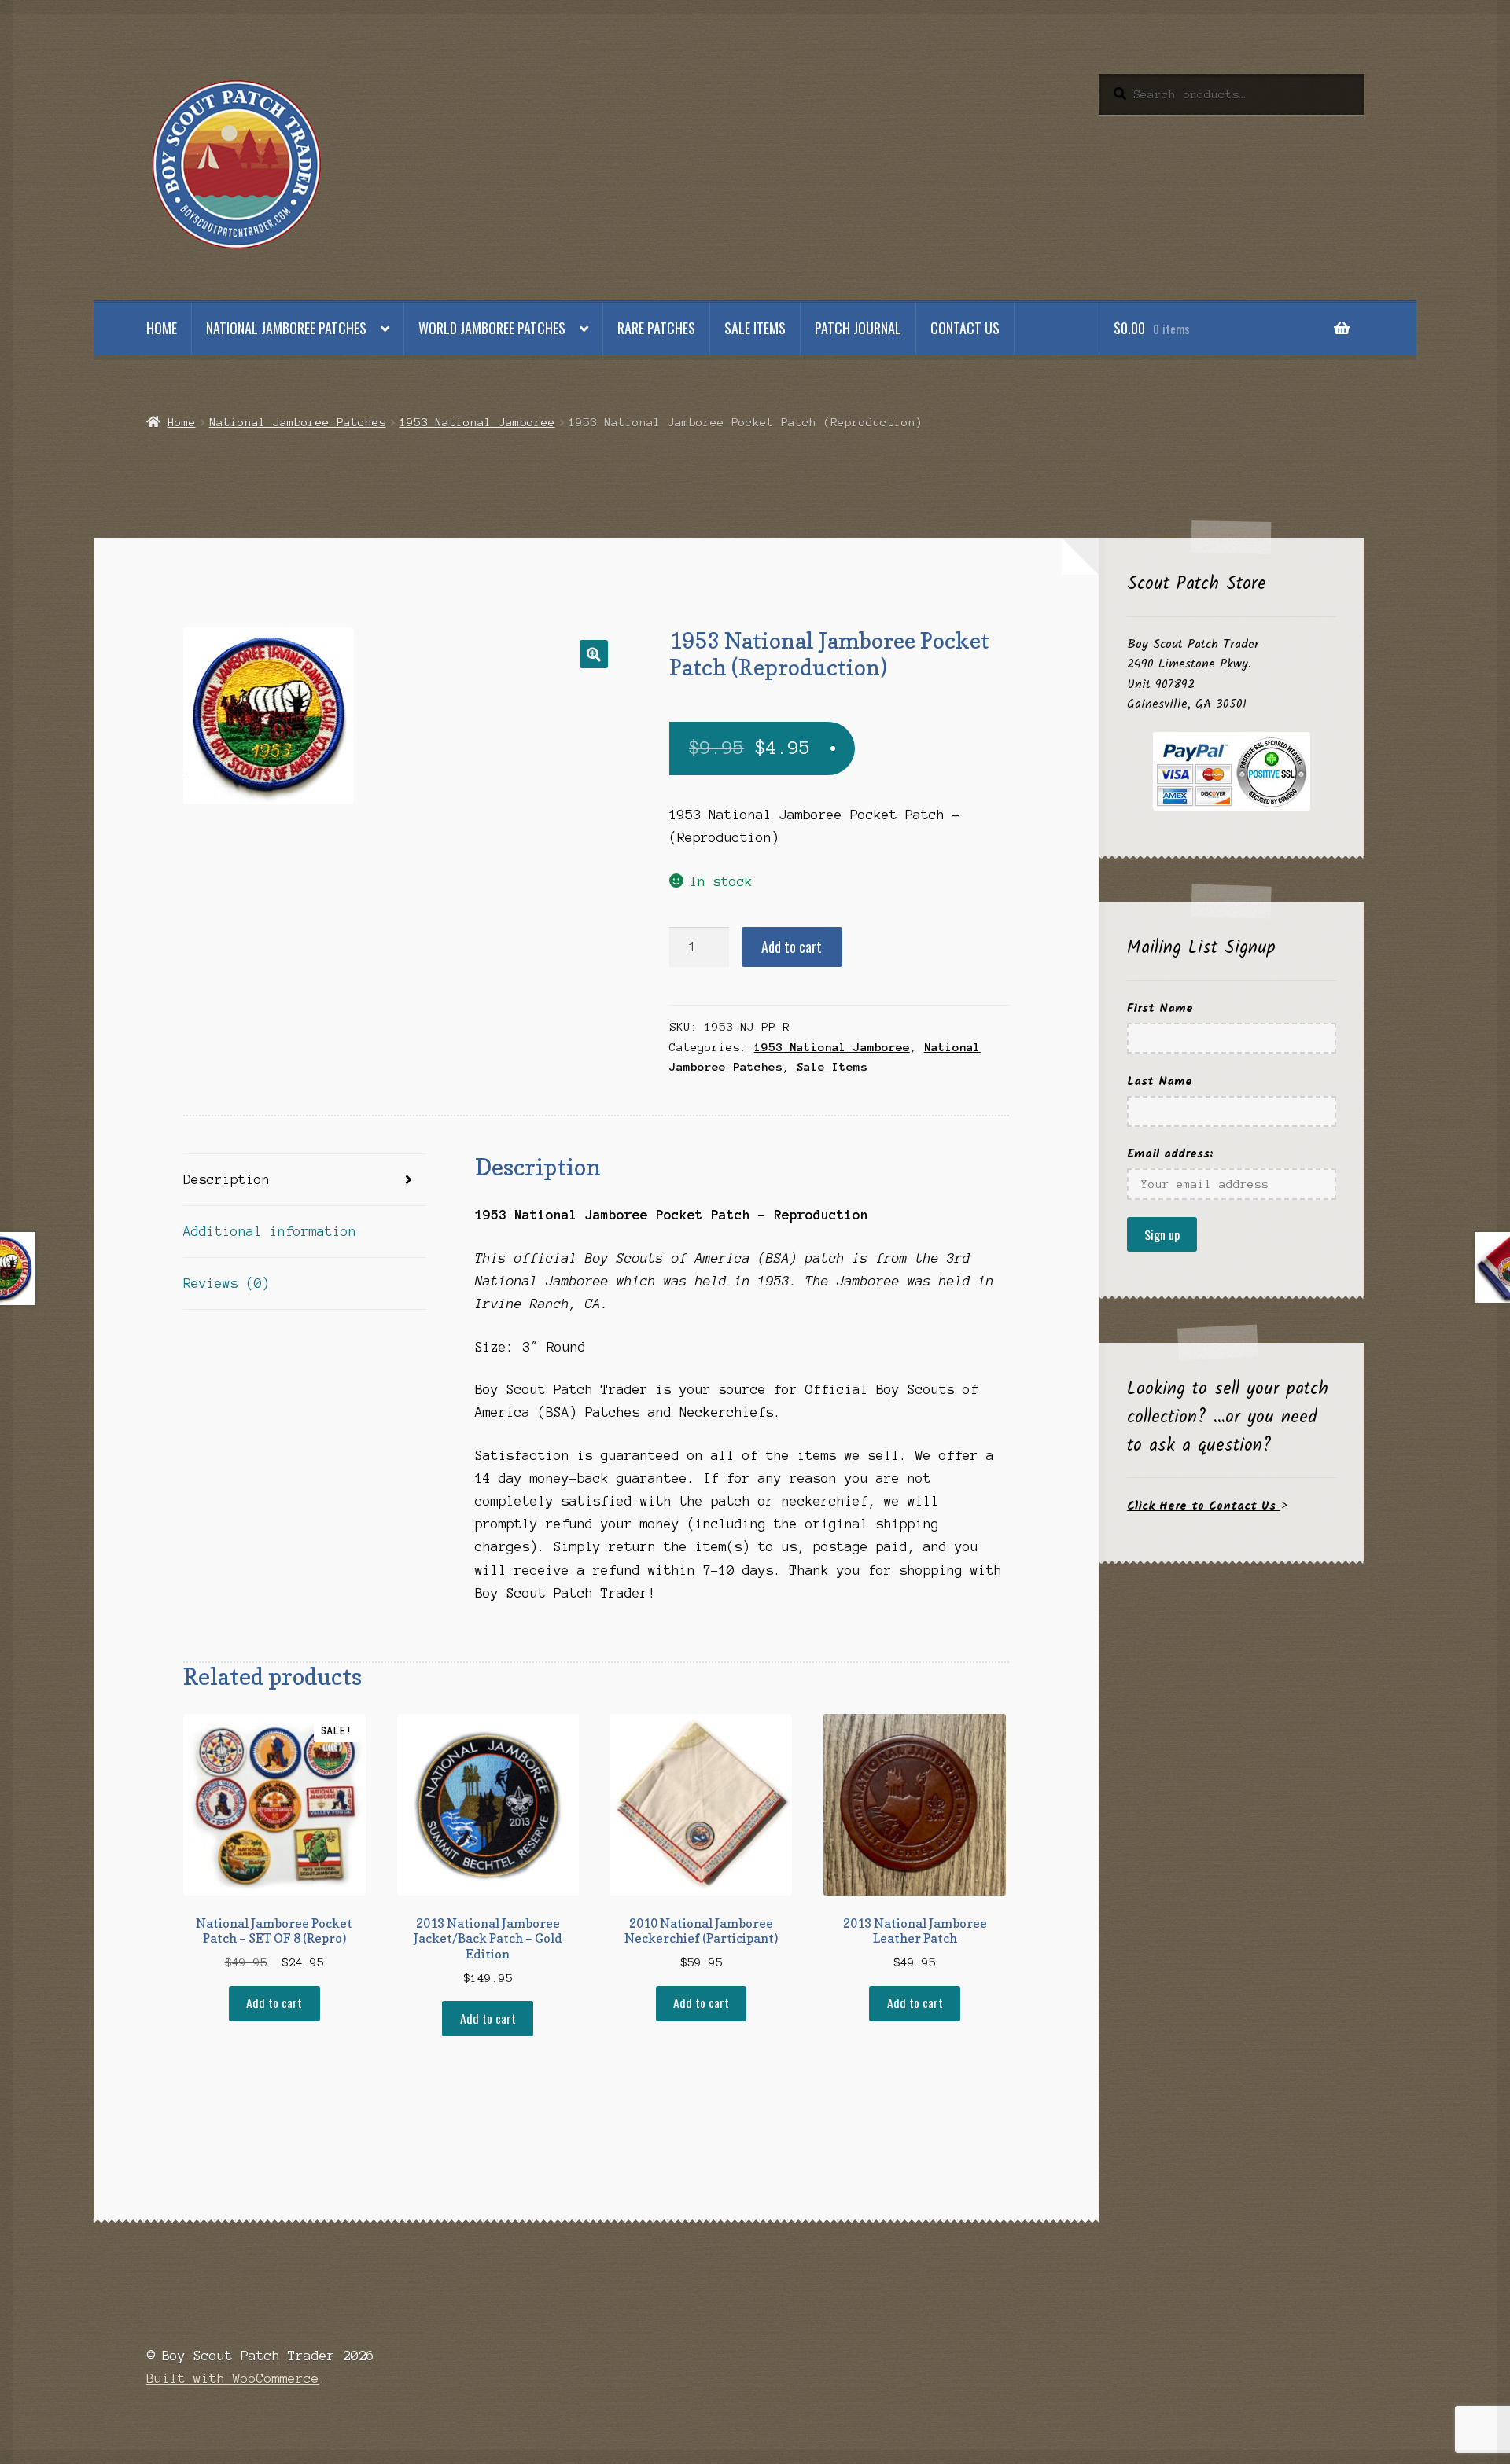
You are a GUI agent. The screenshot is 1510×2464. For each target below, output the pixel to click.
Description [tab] (226, 1179)
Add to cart (792, 947)
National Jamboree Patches (286, 328)
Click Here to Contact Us (1204, 1506)
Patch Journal (858, 328)
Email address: (1170, 1154)
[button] (594, 654)
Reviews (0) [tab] (226, 1283)
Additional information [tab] (270, 1231)
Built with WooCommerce (233, 2378)
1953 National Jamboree (477, 422)
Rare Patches (656, 328)
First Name (1160, 1008)
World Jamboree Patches (492, 328)
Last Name (1160, 1081)
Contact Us (965, 328)
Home (162, 328)
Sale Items (755, 328)
